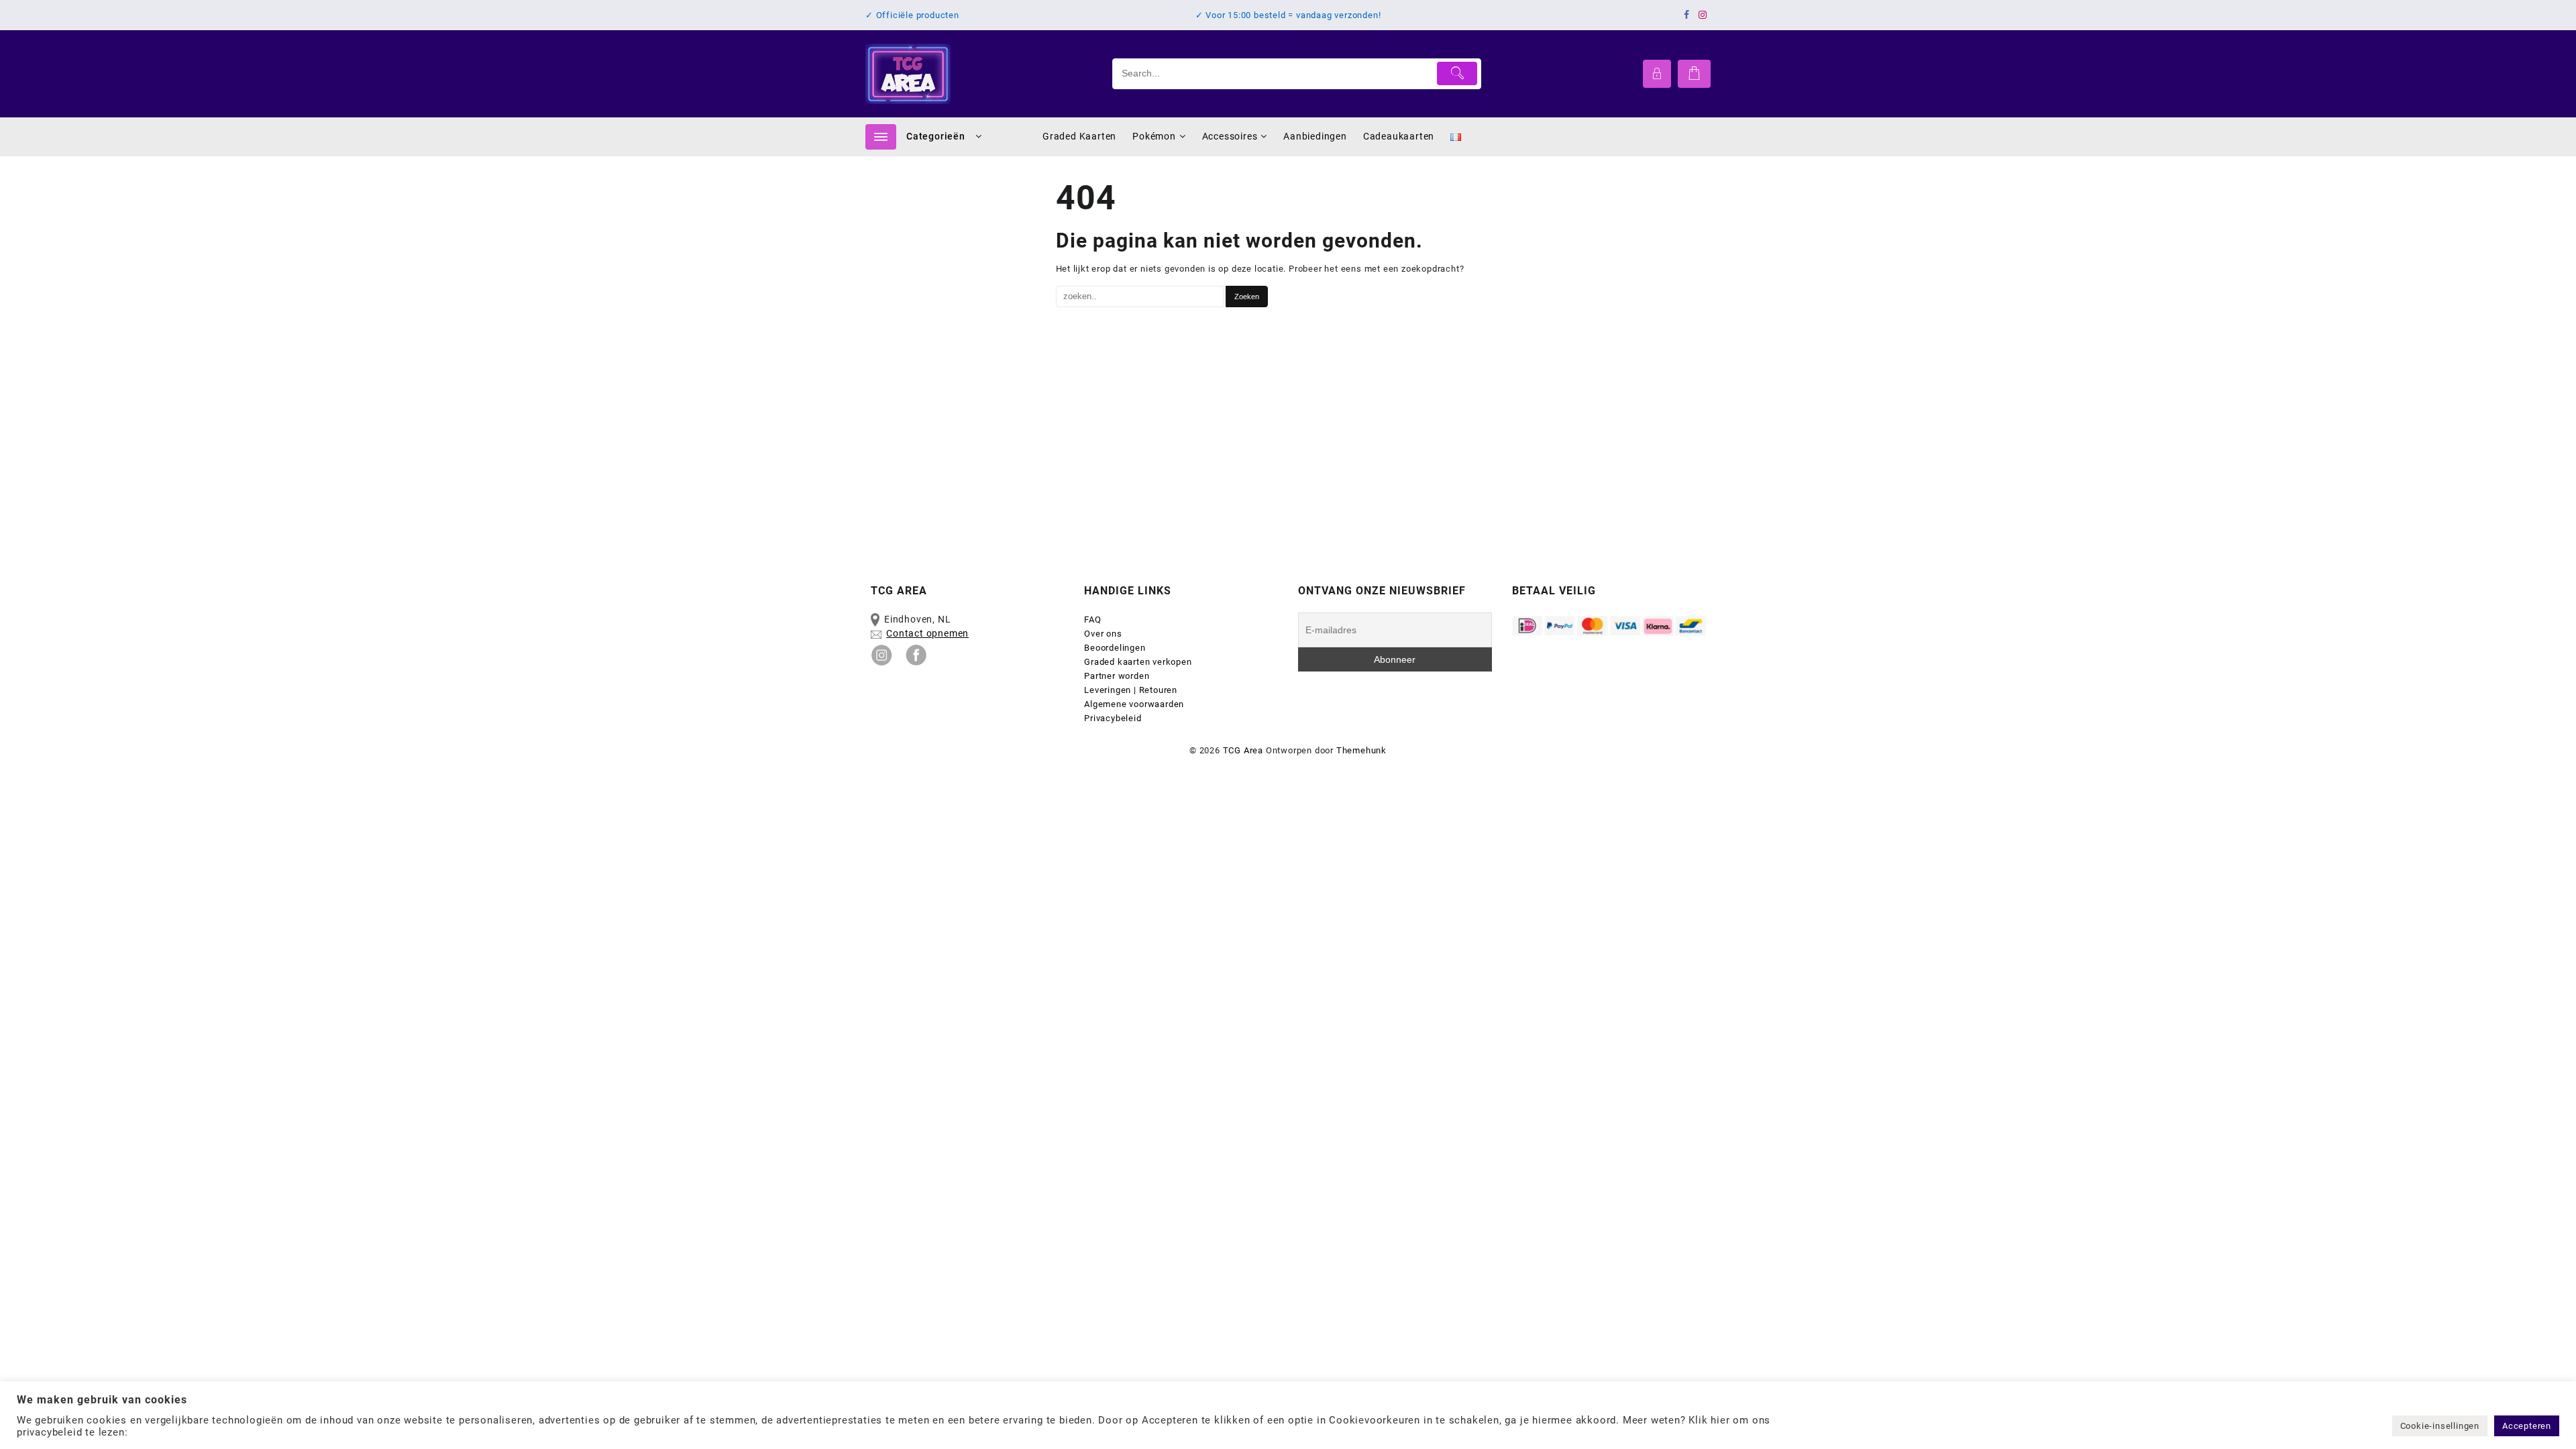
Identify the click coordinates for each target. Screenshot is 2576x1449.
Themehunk (1361, 750)
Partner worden (1117, 676)
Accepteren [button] (2527, 1426)
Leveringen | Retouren (1131, 690)
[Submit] (1457, 73)
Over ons (1103, 634)
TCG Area (1243, 750)
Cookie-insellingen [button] (2440, 1426)
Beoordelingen (1115, 648)
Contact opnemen (927, 633)
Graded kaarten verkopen (1138, 662)
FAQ (1092, 620)
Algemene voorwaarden (1135, 704)
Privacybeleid (1113, 718)
